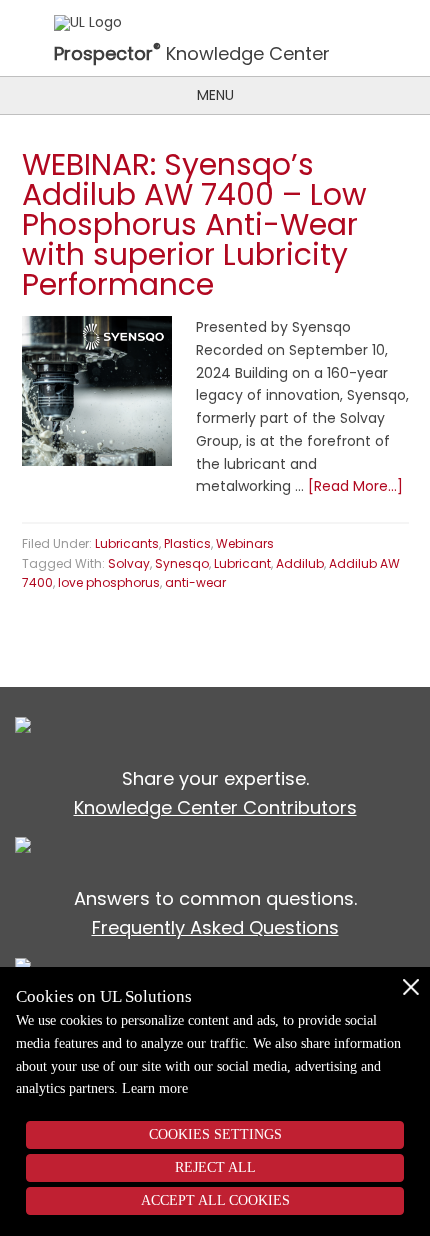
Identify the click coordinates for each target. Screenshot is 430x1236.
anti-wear (195, 582)
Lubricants (127, 543)
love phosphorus (109, 582)
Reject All (215, 1167)
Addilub (300, 563)
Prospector (107, 55)
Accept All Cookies (215, 1200)
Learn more (155, 1088)
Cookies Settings (215, 1134)
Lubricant (242, 563)
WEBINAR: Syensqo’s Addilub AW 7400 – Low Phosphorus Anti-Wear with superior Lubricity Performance (194, 224)
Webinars (245, 543)
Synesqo (182, 563)
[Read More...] (355, 486)
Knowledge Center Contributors (215, 807)
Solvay (129, 563)
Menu (215, 95)
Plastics (187, 543)
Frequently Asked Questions (215, 927)
